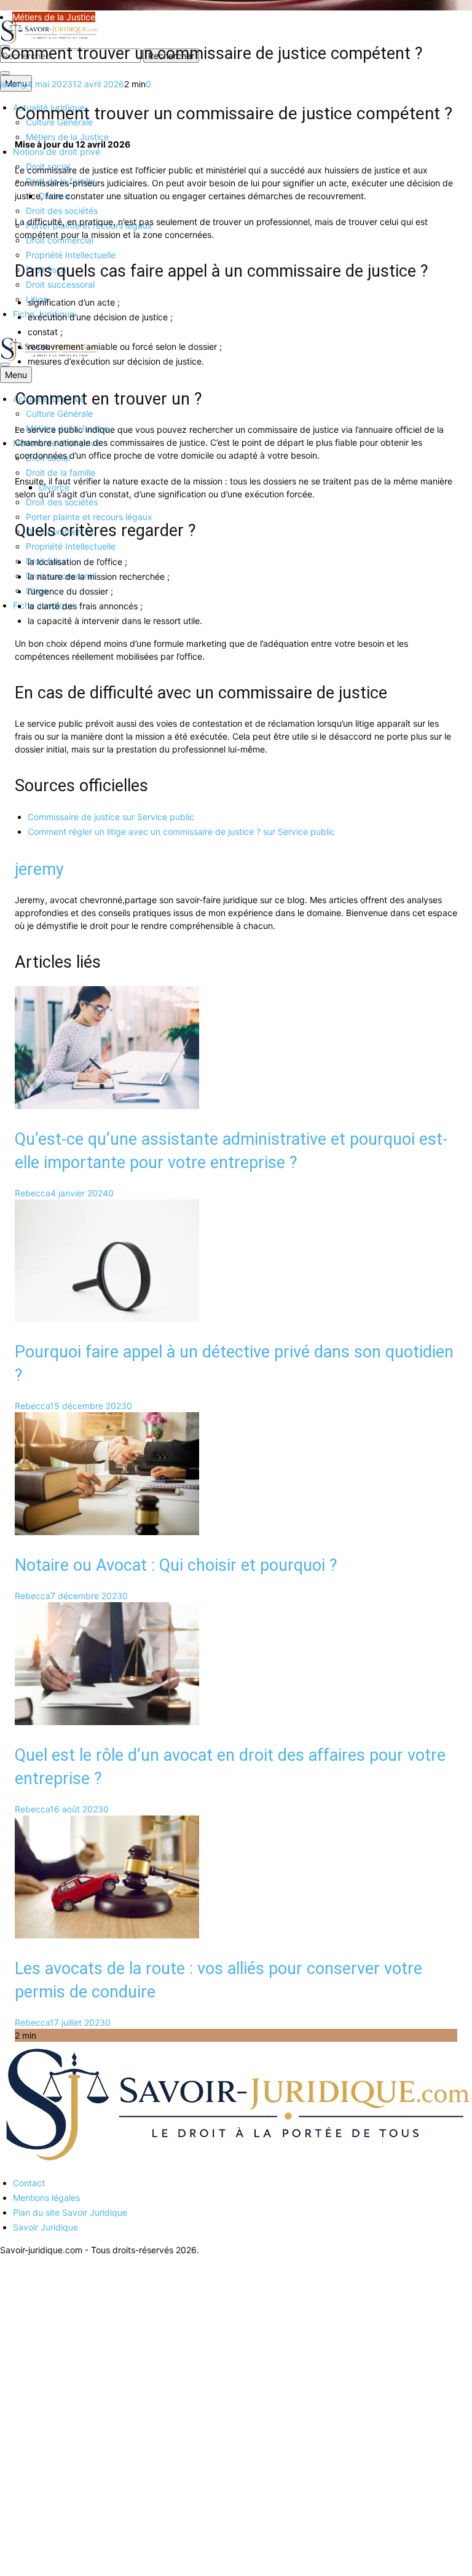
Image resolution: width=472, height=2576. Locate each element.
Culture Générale (59, 413)
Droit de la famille (61, 472)
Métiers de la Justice (67, 137)
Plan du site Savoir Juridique (70, 2212)
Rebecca (33, 1193)
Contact (29, 2183)
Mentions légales (46, 2198)
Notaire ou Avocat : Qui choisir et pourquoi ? (176, 1565)
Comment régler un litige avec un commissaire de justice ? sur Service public (181, 832)
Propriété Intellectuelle (71, 255)
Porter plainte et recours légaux (89, 517)
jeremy (14, 84)
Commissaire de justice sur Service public (111, 817)
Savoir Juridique (45, 2227)
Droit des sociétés (62, 211)
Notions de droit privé (57, 152)
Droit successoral (60, 284)
